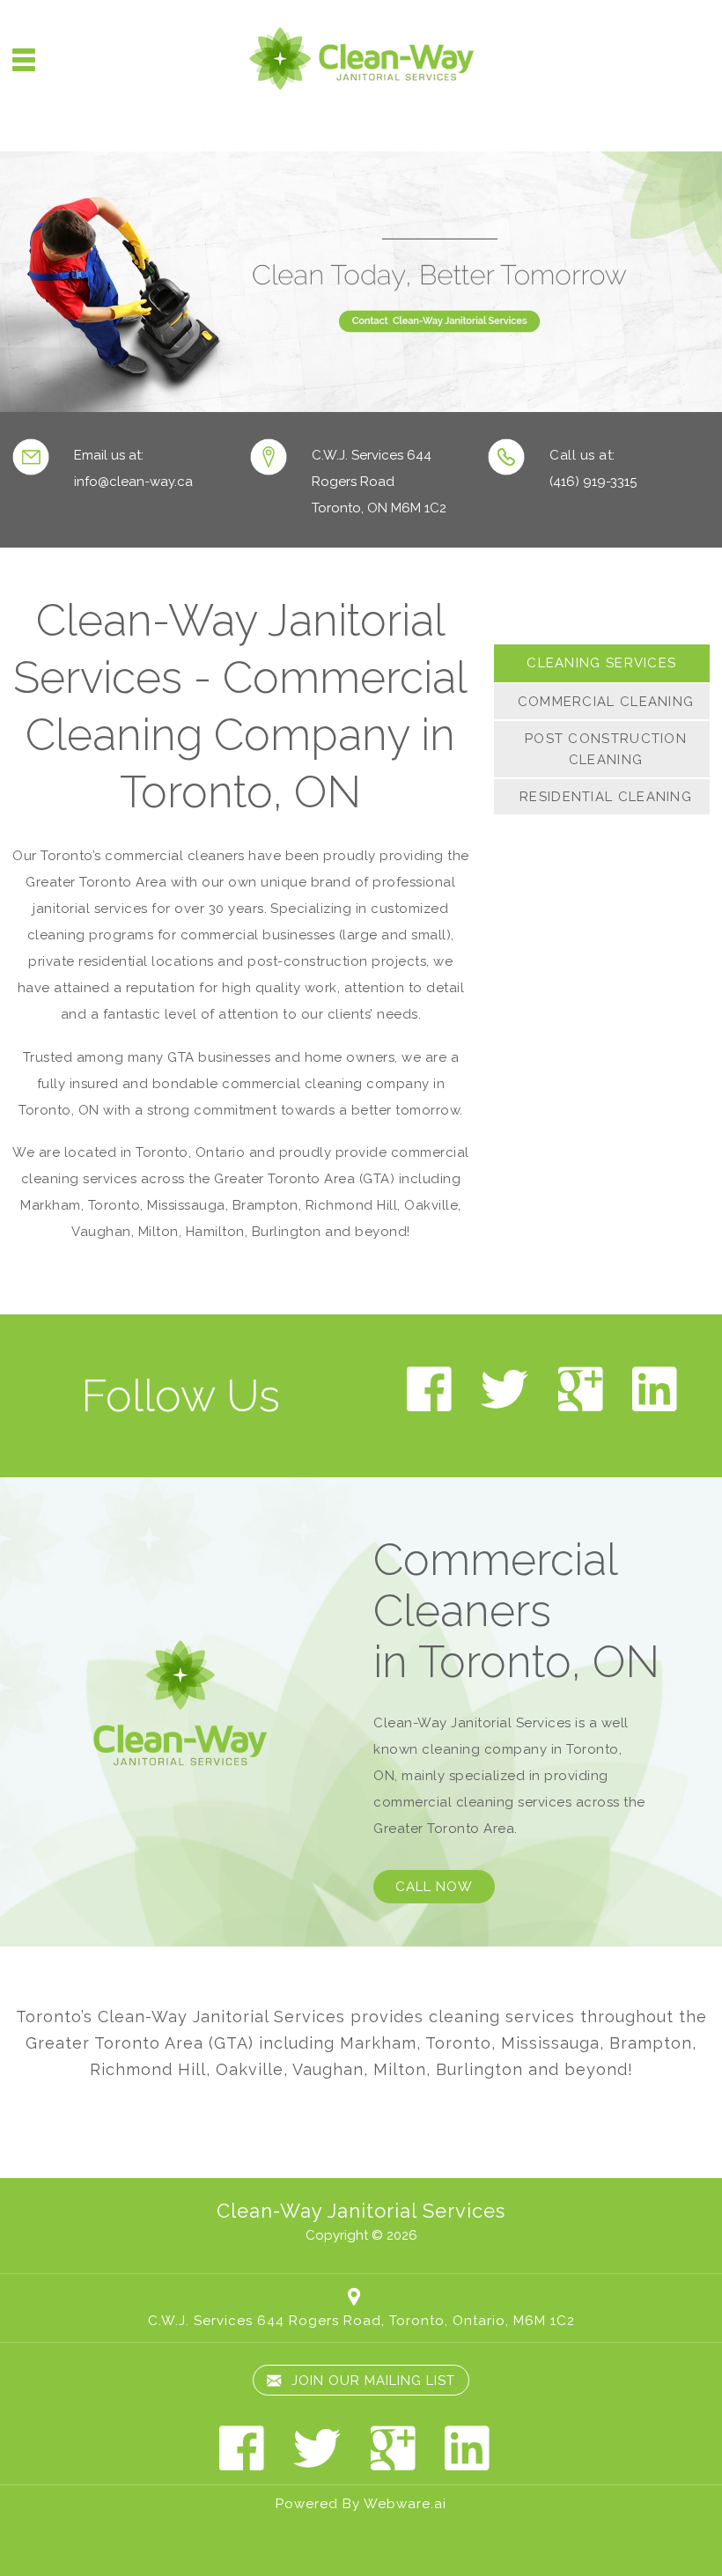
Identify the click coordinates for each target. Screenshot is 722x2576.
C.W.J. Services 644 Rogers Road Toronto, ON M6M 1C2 (379, 482)
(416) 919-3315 (593, 482)
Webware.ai (405, 2504)
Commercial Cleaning (606, 702)
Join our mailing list (371, 2381)
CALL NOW (434, 1887)
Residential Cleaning (606, 797)
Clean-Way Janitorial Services (361, 2211)
